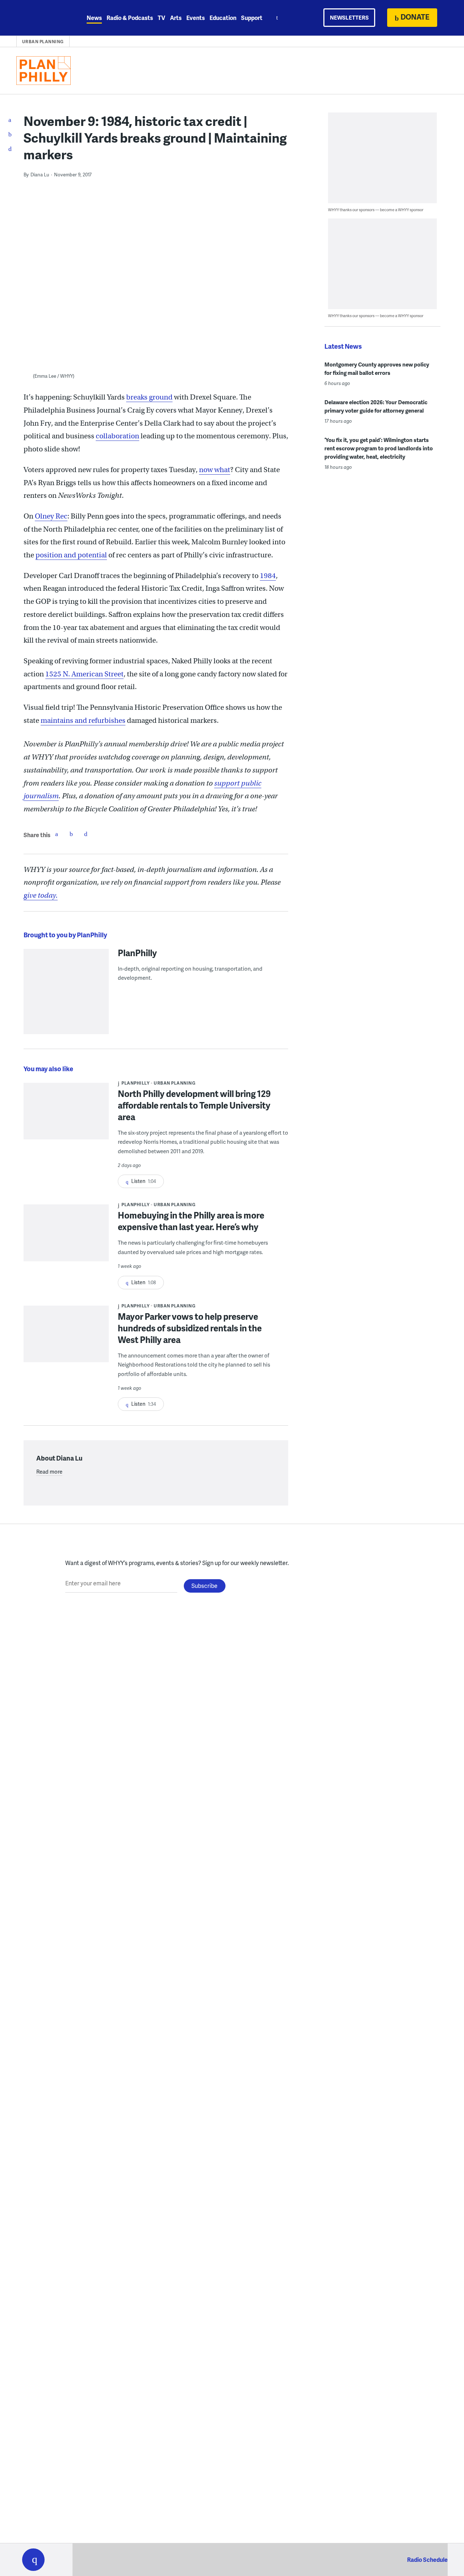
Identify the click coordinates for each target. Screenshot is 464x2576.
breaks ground (149, 397)
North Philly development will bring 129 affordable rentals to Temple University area (194, 1105)
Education (223, 18)
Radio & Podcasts (130, 18)
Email (86, 834)
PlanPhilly (137, 953)
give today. (41, 895)
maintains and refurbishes (83, 720)
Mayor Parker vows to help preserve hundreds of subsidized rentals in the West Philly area (190, 1328)
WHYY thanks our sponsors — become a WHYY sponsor (376, 210)
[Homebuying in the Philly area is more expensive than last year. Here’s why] (66, 1238)
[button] (33, 2560)
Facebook (57, 834)
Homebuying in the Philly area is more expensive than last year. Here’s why (191, 1221)
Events (196, 18)
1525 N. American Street (84, 674)
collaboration (117, 436)
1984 (268, 576)
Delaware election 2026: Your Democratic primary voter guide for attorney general (376, 406)
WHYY (43, 18)
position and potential (71, 555)
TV (161, 18)
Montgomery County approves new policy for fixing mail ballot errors (377, 368)
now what (215, 470)
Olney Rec (51, 516)
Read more (49, 1471)
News (94, 18)
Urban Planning (43, 42)
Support (252, 18)
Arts (176, 18)
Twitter (71, 834)
